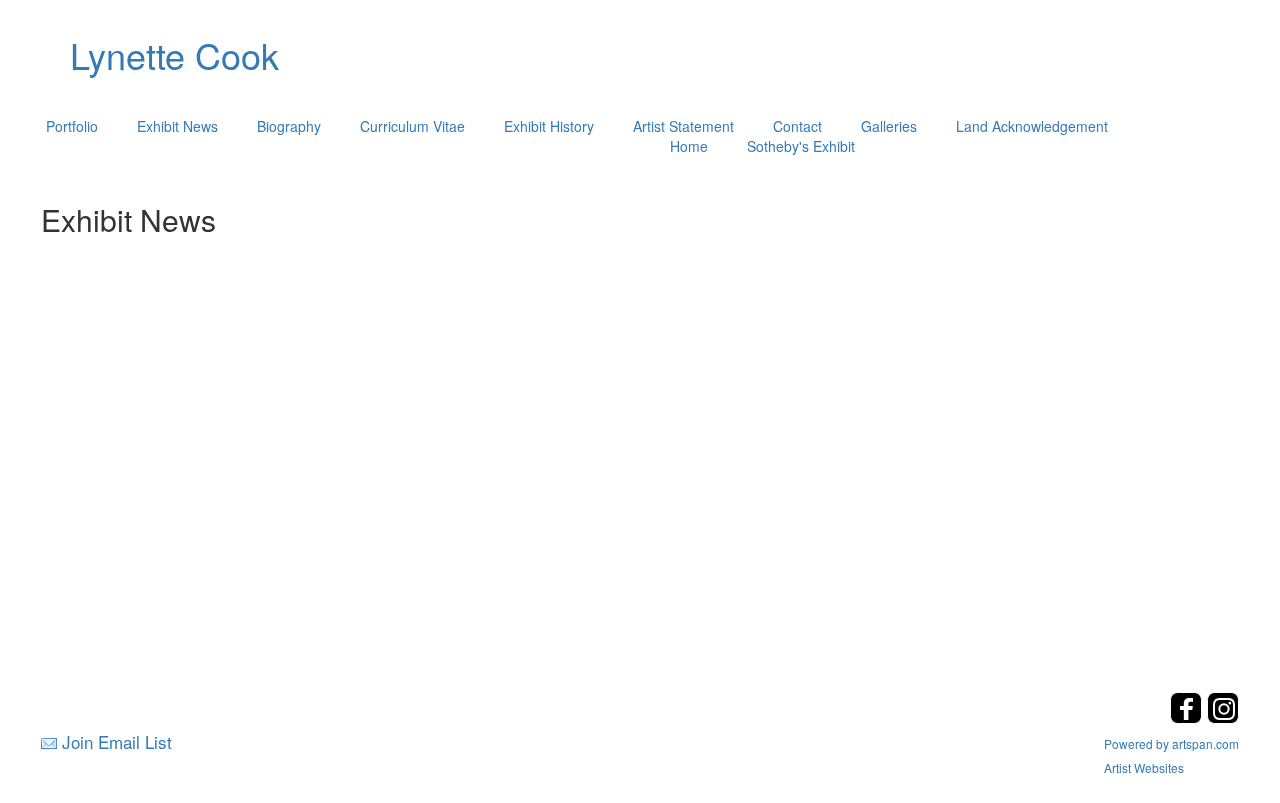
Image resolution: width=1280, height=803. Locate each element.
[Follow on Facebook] (1188, 717)
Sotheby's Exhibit (801, 146)
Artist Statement (683, 126)
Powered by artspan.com (1171, 743)
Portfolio (72, 126)
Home (689, 146)
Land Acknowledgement (1032, 126)
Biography (289, 126)
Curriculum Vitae (412, 126)
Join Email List (117, 741)
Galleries (889, 126)
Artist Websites (1144, 767)
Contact (797, 126)
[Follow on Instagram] (1223, 717)
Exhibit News (177, 126)
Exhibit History (549, 126)
